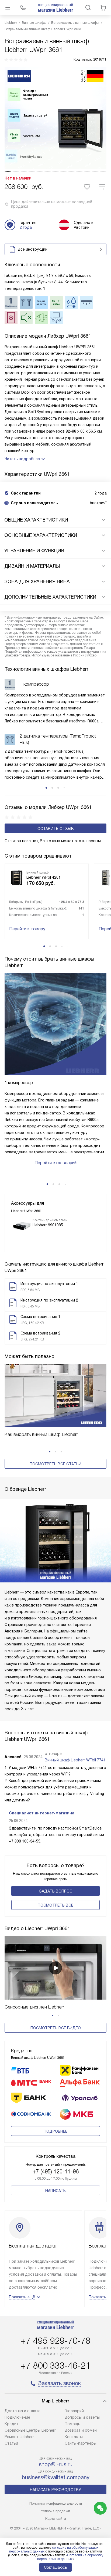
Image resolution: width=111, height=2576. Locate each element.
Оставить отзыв (56, 829)
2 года (26, 227)
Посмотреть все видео (56, 2028)
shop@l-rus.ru (56, 2464)
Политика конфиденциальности (56, 2503)
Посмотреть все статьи (55, 1464)
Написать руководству (55, 2490)
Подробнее (55, 2131)
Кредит (12, 2424)
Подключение (17, 2417)
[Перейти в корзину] (103, 8)
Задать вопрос (56, 1891)
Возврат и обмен (81, 2430)
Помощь (72, 2424)
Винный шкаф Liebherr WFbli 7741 (75, 1760)
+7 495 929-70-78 (55, 2341)
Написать (55, 2191)
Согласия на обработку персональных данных (70, 2557)
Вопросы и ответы (82, 2417)
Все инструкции (33, 249)
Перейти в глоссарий (55, 1163)
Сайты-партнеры (81, 2443)
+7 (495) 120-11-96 (56, 2172)
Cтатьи (11, 2443)
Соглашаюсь (55, 2567)
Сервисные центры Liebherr (30, 2430)
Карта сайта (56, 2519)
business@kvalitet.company (56, 2477)
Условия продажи (55, 2511)
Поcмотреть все (55, 1905)
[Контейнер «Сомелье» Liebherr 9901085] (22, 1226)
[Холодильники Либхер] (55, 8)
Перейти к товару (27, 929)
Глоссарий (74, 2411)
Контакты (74, 2437)
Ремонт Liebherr (19, 2437)
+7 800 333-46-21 (55, 2366)
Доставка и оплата (22, 2411)
